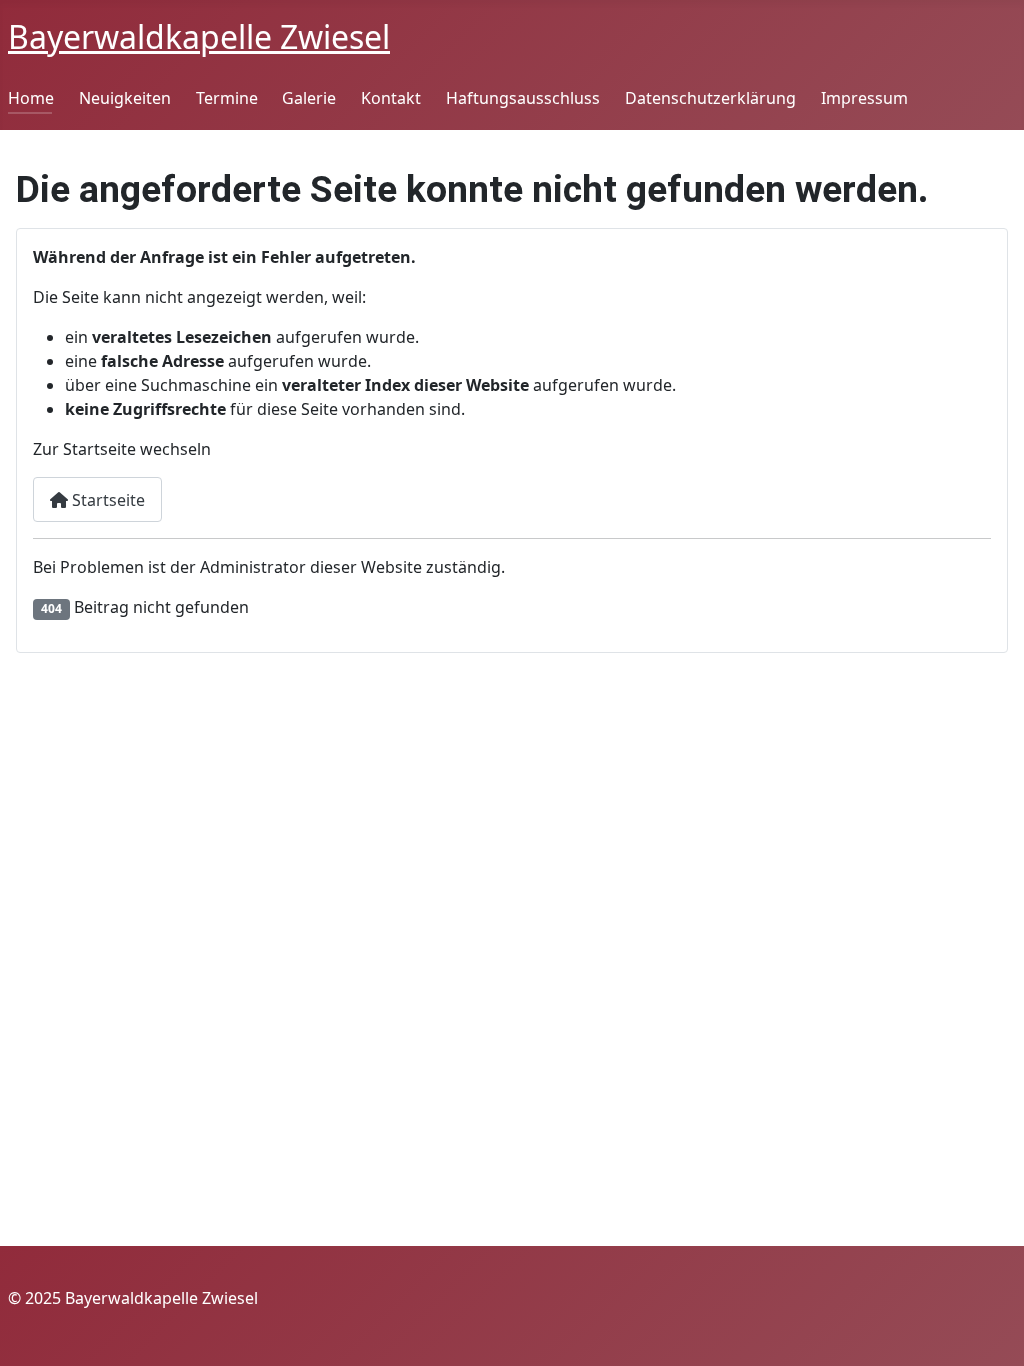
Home (31, 98)
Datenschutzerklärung (710, 98)
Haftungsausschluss (523, 98)
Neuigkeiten (125, 98)
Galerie (309, 98)
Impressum (864, 98)
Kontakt (391, 98)
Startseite (106, 500)
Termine (227, 98)
